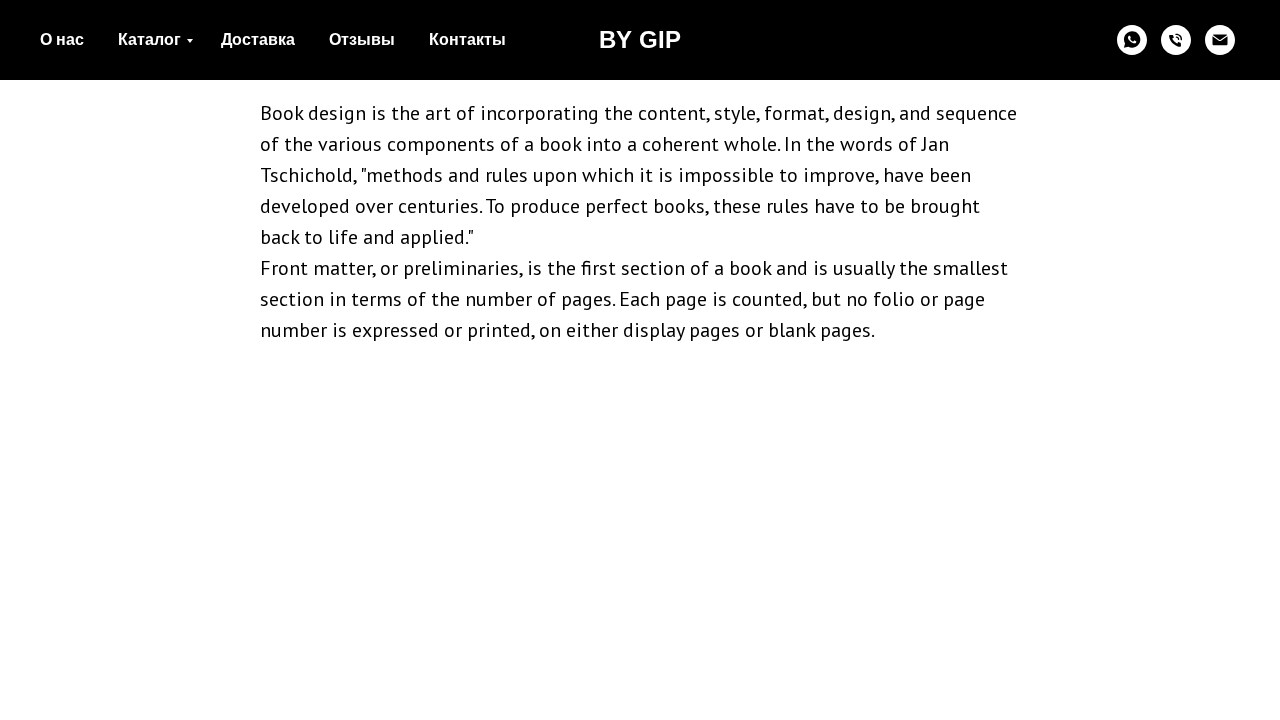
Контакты (467, 39)
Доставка (258, 39)
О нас (62, 39)
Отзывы (362, 39)
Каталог (149, 39)
